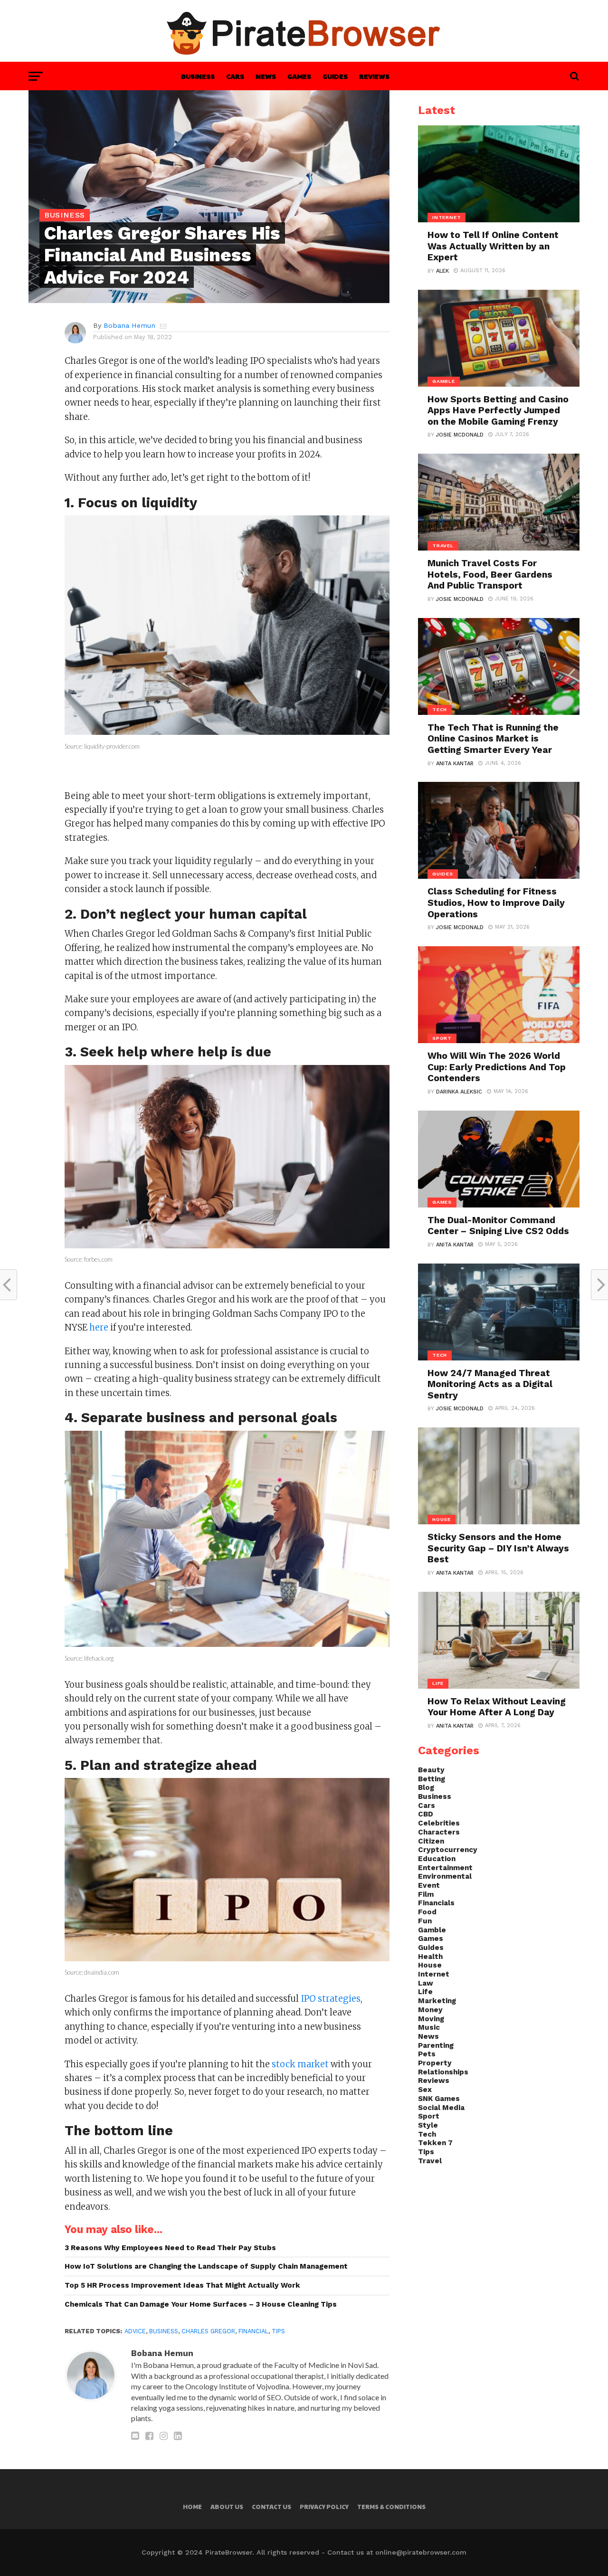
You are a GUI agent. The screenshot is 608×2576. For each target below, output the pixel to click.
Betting (432, 1779)
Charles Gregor (208, 2331)
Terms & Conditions (391, 2507)
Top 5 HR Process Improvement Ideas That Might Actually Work (182, 2285)
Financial (253, 2331)
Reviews (374, 76)
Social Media (441, 2108)
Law (426, 1983)
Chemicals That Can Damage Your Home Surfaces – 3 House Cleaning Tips (201, 2304)
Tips (278, 2331)
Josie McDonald (460, 435)
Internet (434, 1974)
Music (429, 2027)
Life (425, 1992)
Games (299, 76)
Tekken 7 (435, 2143)
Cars (235, 76)
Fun (425, 1921)
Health (430, 1957)
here (99, 1327)
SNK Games (439, 2099)
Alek (442, 271)
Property (435, 2063)
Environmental (445, 1876)
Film (426, 1894)
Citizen (431, 1841)
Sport (429, 2116)
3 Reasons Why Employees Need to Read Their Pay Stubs (170, 2248)
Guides (335, 76)
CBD (426, 1814)
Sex (425, 2090)
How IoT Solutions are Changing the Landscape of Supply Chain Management (206, 2266)
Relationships (443, 2072)
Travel (430, 2161)
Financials (436, 1903)
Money (430, 2010)
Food (427, 1912)
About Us (227, 2507)
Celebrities (439, 1823)
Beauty (431, 1770)
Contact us (271, 2507)
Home (192, 2507)
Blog (426, 1787)
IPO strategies (331, 1999)
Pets (427, 2054)
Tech (427, 2134)
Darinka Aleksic (459, 1092)
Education (437, 1859)
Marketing (437, 2001)
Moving (431, 2019)
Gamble (432, 1930)
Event (429, 1885)
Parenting (436, 2045)
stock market (300, 2064)
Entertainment (445, 1868)
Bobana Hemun (129, 325)
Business (198, 76)
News (266, 76)
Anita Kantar (455, 764)
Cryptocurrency (448, 1850)
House (430, 1965)
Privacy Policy (324, 2507)
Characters (439, 1832)
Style (428, 2125)
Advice (135, 2331)
